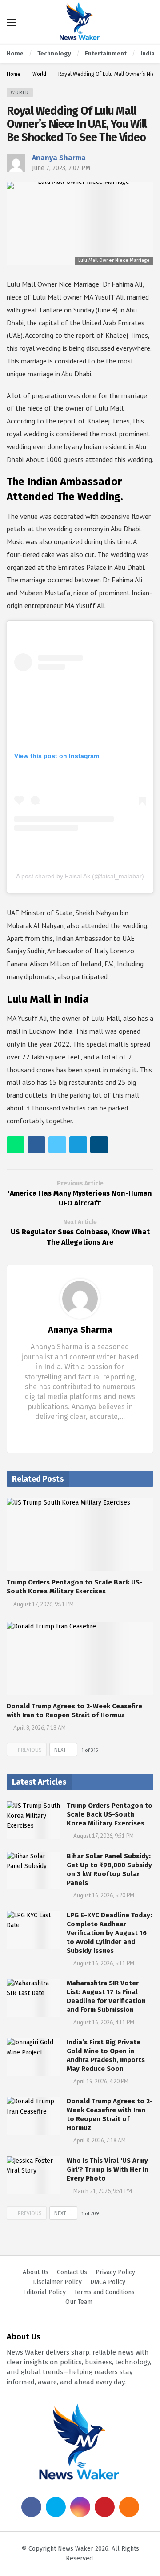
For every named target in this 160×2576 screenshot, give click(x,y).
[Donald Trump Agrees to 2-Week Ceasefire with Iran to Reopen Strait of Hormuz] (80, 1658)
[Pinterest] (105, 2507)
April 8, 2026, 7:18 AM (40, 1728)
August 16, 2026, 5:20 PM (104, 1895)
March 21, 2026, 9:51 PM (103, 2191)
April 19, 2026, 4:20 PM (101, 2081)
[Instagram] (80, 2507)
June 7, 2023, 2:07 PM (61, 168)
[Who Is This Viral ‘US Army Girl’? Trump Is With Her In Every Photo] (33, 2175)
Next (60, 1750)
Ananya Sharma (59, 158)
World (20, 93)
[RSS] (129, 2507)
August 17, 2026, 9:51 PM (44, 1604)
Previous (30, 1750)
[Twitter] (87, 1434)
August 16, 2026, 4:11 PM (104, 2022)
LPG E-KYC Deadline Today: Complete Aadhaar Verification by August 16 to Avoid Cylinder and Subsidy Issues (109, 1933)
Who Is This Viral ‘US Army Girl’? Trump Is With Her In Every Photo (108, 2169)
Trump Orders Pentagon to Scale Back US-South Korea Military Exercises (110, 1814)
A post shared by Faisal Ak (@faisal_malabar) (80, 876)
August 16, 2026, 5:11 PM (104, 1963)
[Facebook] (73, 1434)
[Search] (147, 22)
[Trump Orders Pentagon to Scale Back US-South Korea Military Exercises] (80, 1535)
